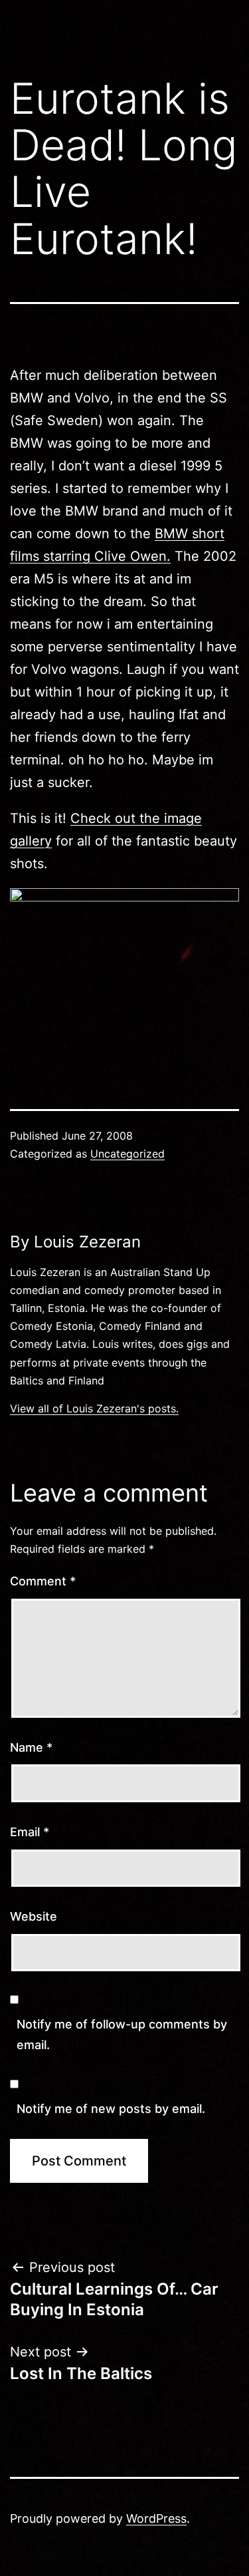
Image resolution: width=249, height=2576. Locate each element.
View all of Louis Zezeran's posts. (94, 1408)
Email (30, 1832)
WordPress (156, 2518)
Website (34, 1916)
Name (31, 1747)
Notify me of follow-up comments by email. (122, 2034)
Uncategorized (127, 1154)
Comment (43, 1581)
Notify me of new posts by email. (111, 2109)
